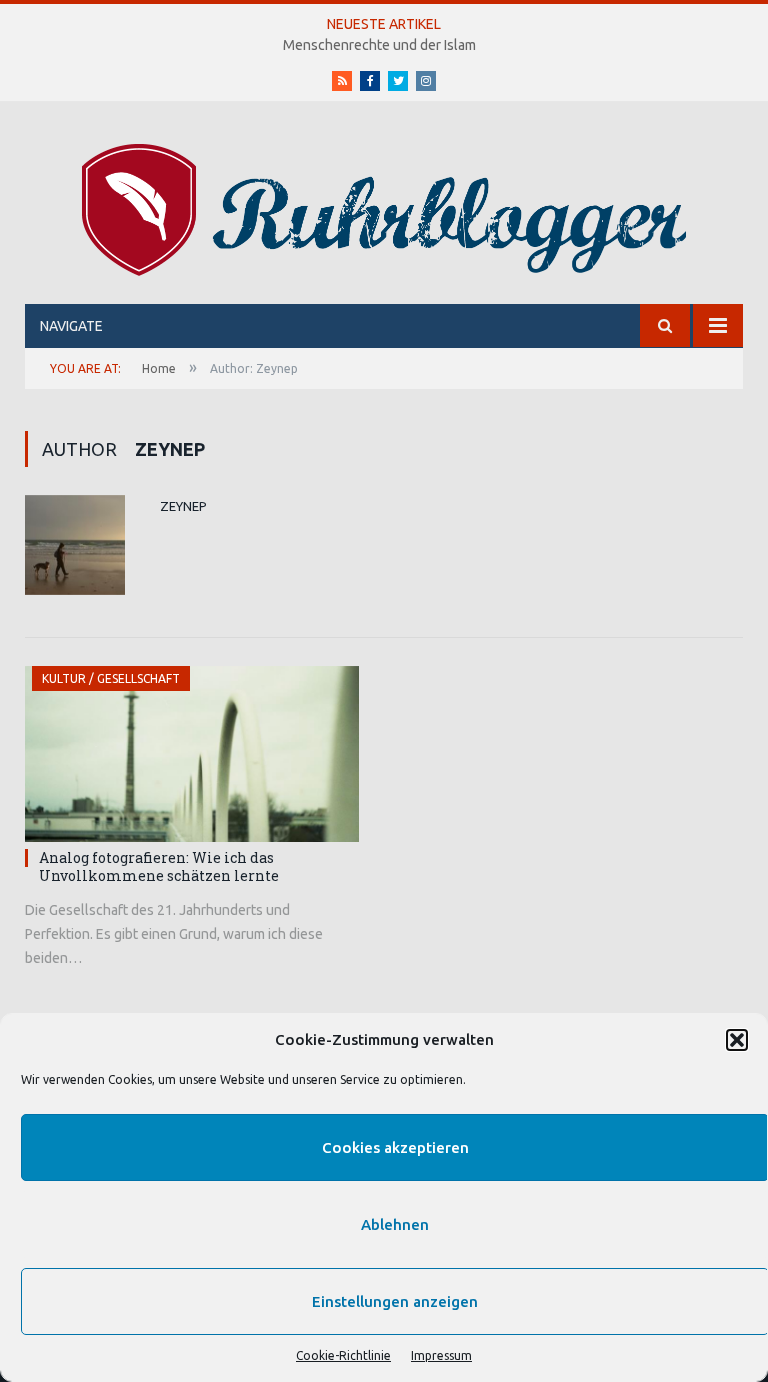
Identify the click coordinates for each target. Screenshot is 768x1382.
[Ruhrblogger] (384, 205)
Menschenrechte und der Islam (379, 45)
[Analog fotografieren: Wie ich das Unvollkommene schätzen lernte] (192, 754)
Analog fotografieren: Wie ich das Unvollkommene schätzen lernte (159, 866)
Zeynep (183, 506)
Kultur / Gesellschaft (111, 678)
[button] (737, 1040)
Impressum (441, 1355)
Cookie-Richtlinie (343, 1355)
